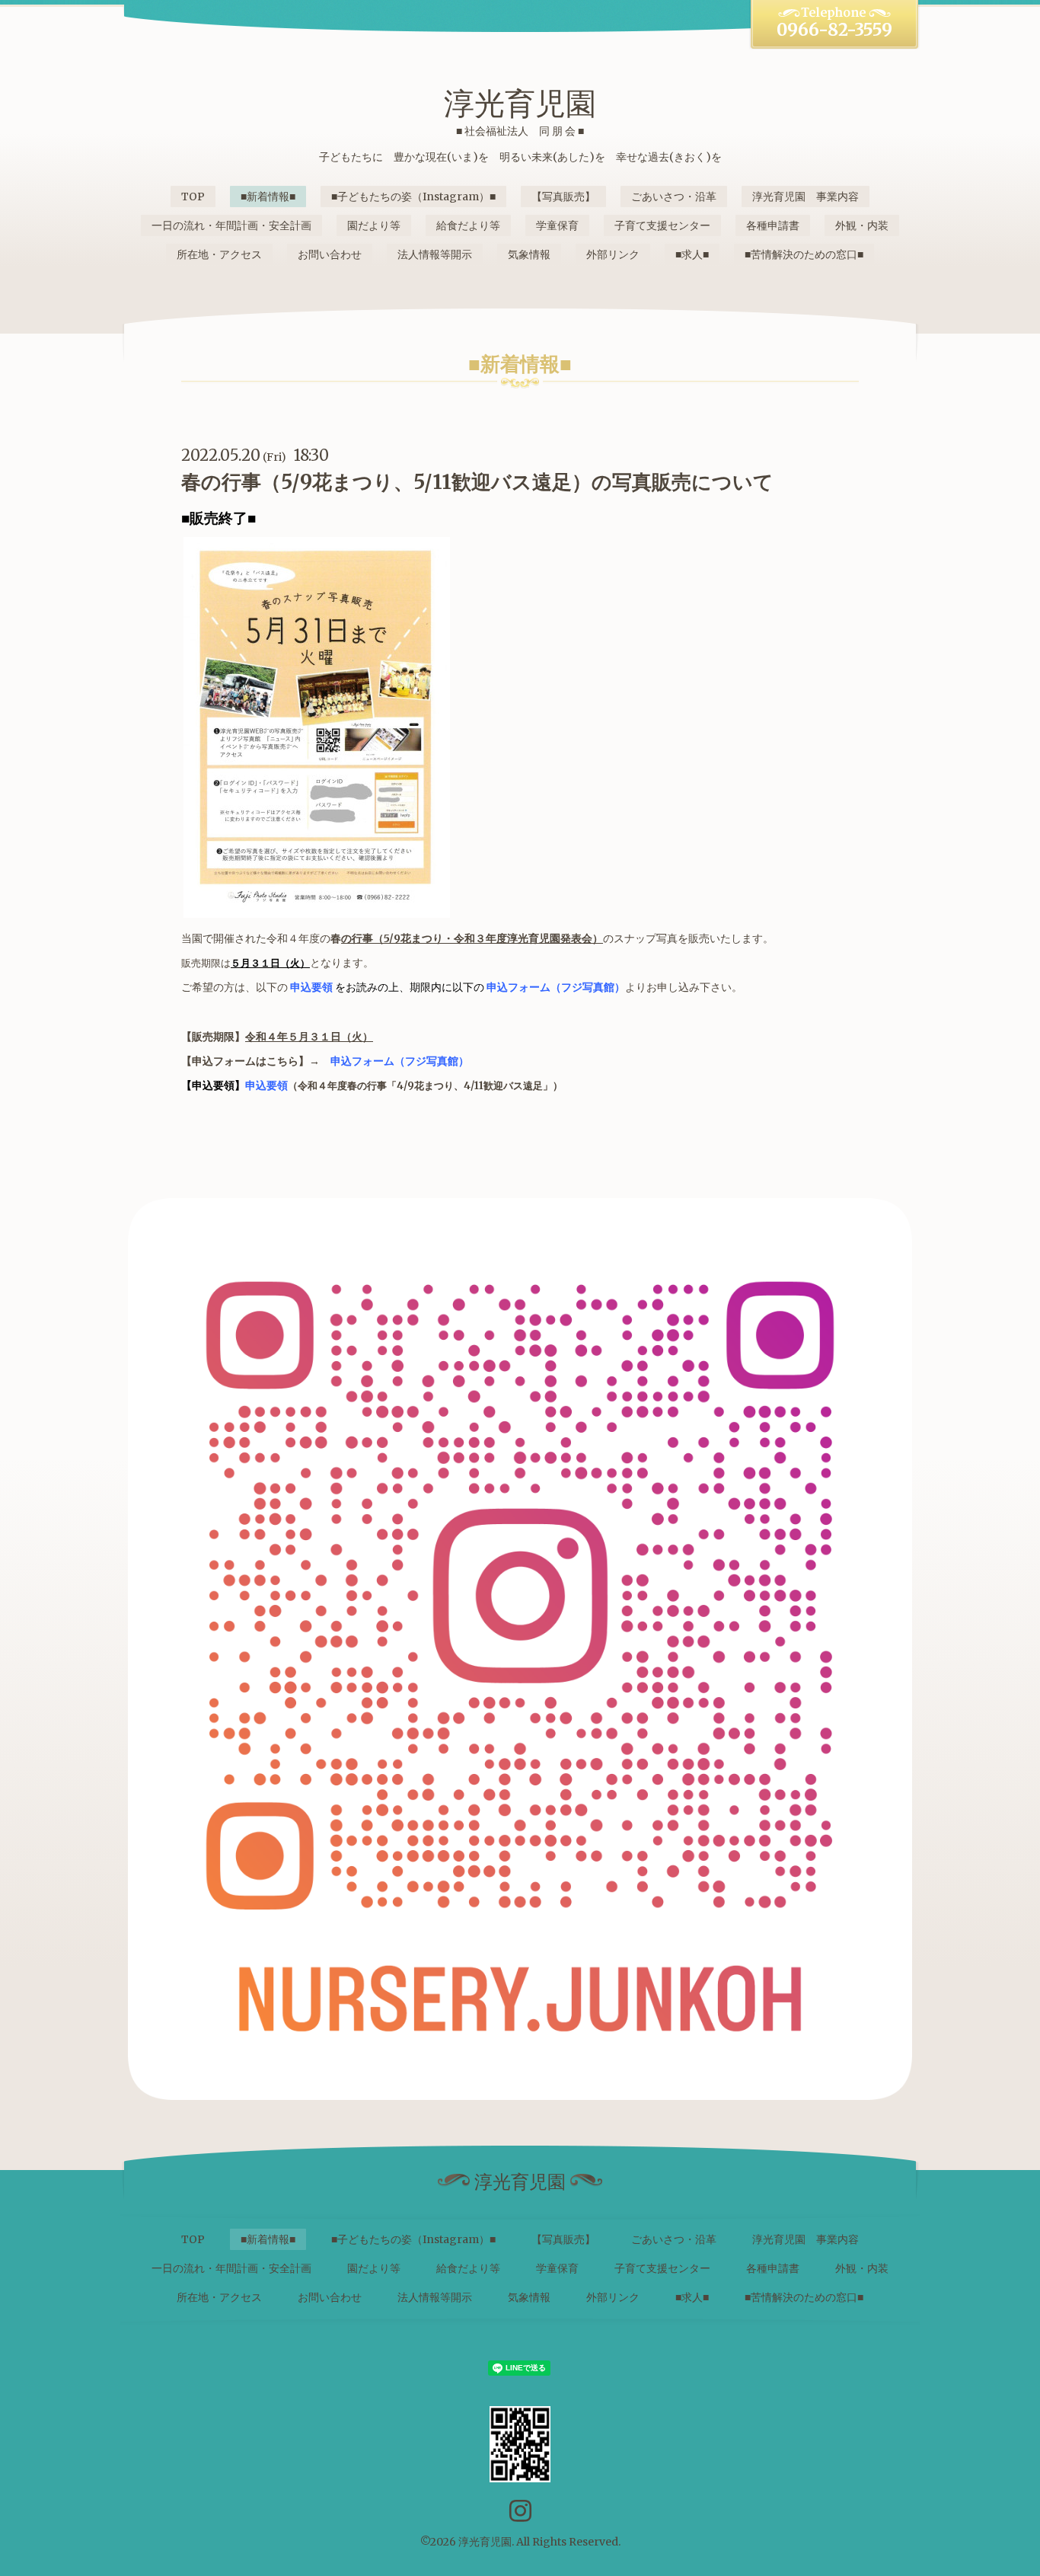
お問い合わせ (330, 254)
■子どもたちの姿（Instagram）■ (413, 197)
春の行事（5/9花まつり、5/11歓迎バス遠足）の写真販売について (477, 482)
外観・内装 (862, 225)
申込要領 (311, 987)
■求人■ (692, 254)
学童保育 (557, 225)
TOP (193, 197)
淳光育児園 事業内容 (806, 197)
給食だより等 (468, 225)
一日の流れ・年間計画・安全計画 (231, 225)
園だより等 (374, 225)
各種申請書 (773, 225)
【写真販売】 (563, 197)
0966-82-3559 (834, 30)
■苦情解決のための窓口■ (804, 254)
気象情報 (529, 254)
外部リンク (613, 254)
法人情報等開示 (435, 254)
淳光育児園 (520, 104)
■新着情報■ (268, 197)
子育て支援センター (662, 225)
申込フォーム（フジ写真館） (556, 987)
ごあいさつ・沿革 (674, 197)
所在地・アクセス (219, 254)
